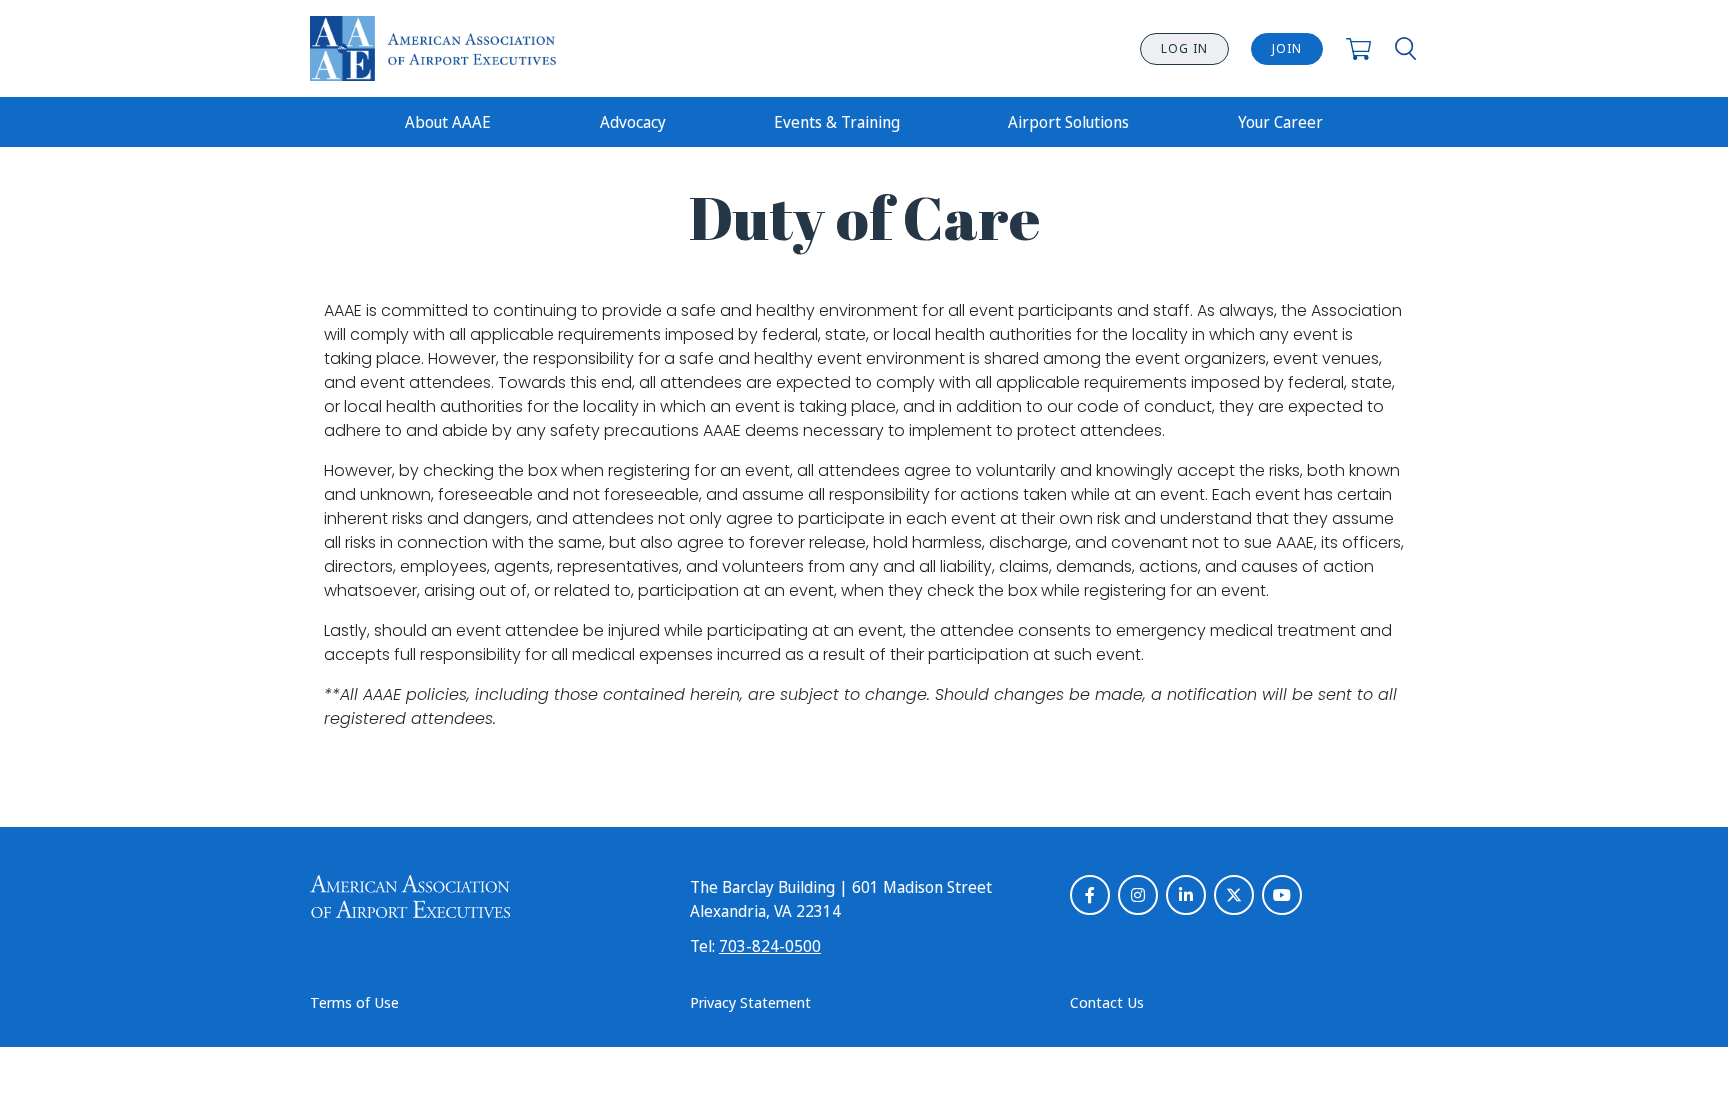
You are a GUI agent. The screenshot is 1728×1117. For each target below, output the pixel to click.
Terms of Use (354, 1002)
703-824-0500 (770, 946)
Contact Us (1107, 1002)
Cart (1358, 48)
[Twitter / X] (1234, 895)
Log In (1184, 48)
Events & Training (837, 122)
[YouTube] (1282, 895)
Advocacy (633, 122)
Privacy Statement (750, 1002)
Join (1287, 48)
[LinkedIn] (1186, 895)
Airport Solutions (1068, 122)
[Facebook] (1090, 895)
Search (1405, 48)
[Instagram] (1138, 895)
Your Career (1280, 122)
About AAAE (448, 122)
